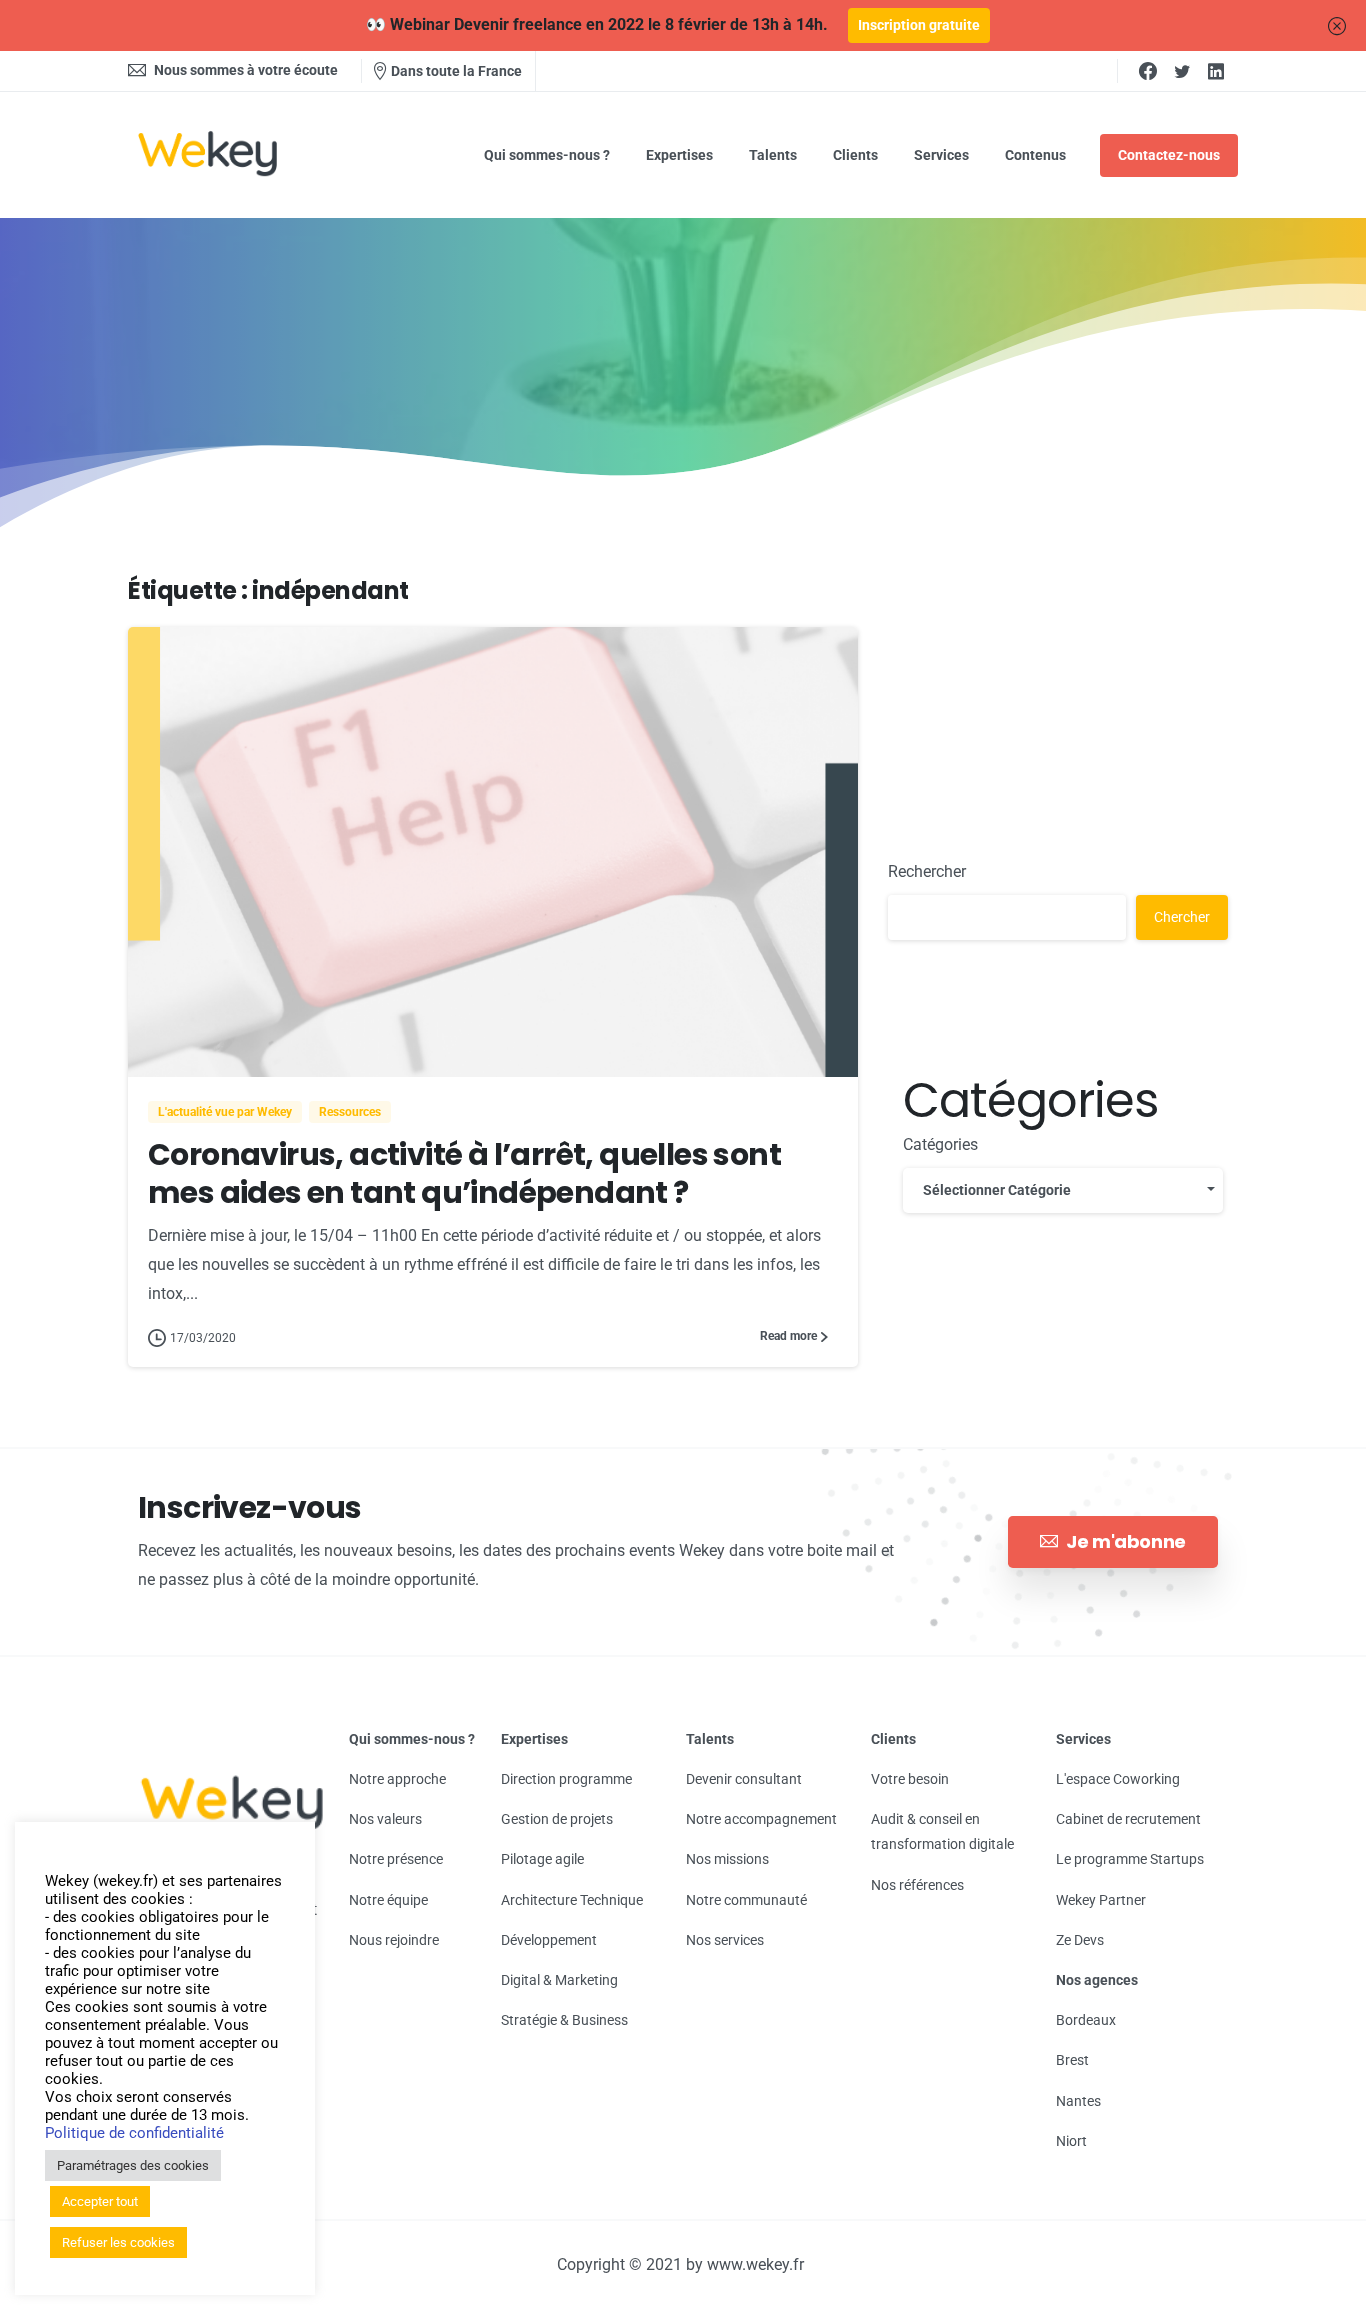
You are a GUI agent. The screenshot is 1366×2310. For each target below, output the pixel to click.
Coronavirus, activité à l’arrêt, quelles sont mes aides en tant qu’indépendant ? (464, 1173)
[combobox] (1063, 1190)
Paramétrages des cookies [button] (133, 2165)
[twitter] (1182, 71)
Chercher (1182, 917)
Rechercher (927, 871)
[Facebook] (1148, 71)
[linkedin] (1216, 71)
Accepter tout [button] (100, 2201)
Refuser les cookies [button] (118, 2242)
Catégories (940, 1144)
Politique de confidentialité (134, 2133)
